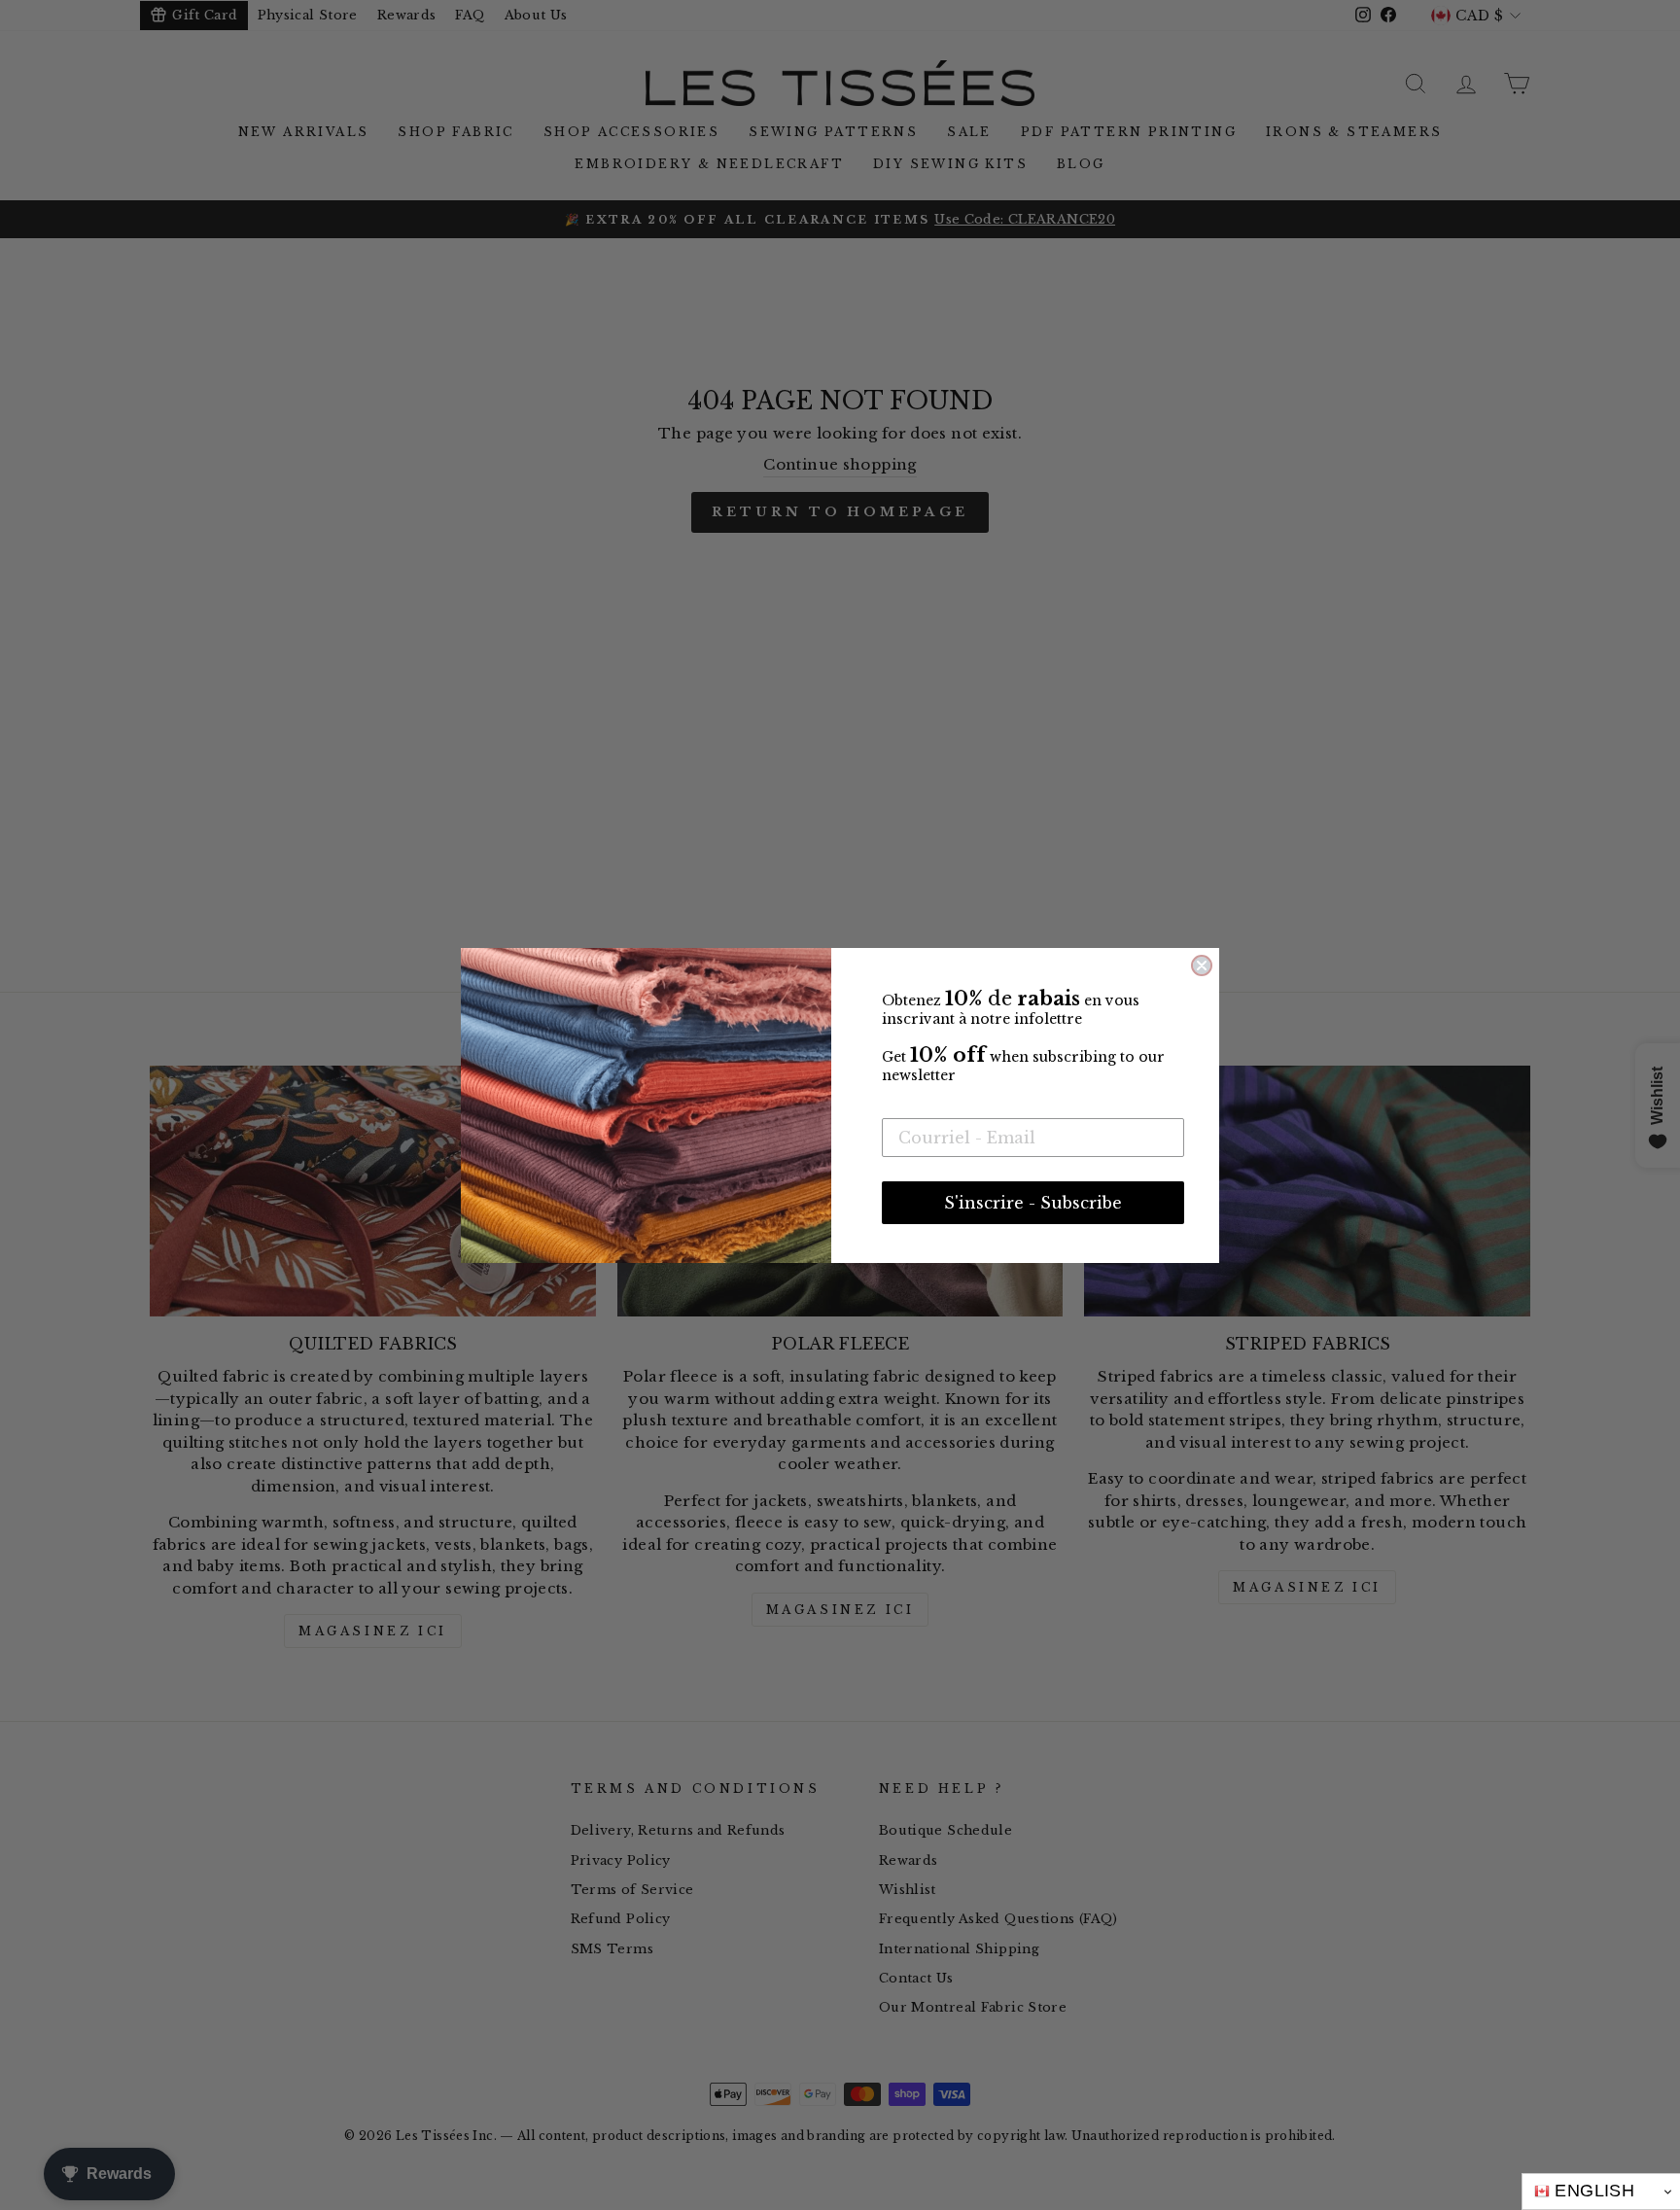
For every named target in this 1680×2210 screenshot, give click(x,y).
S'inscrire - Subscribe (1033, 1203)
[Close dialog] (1202, 965)
